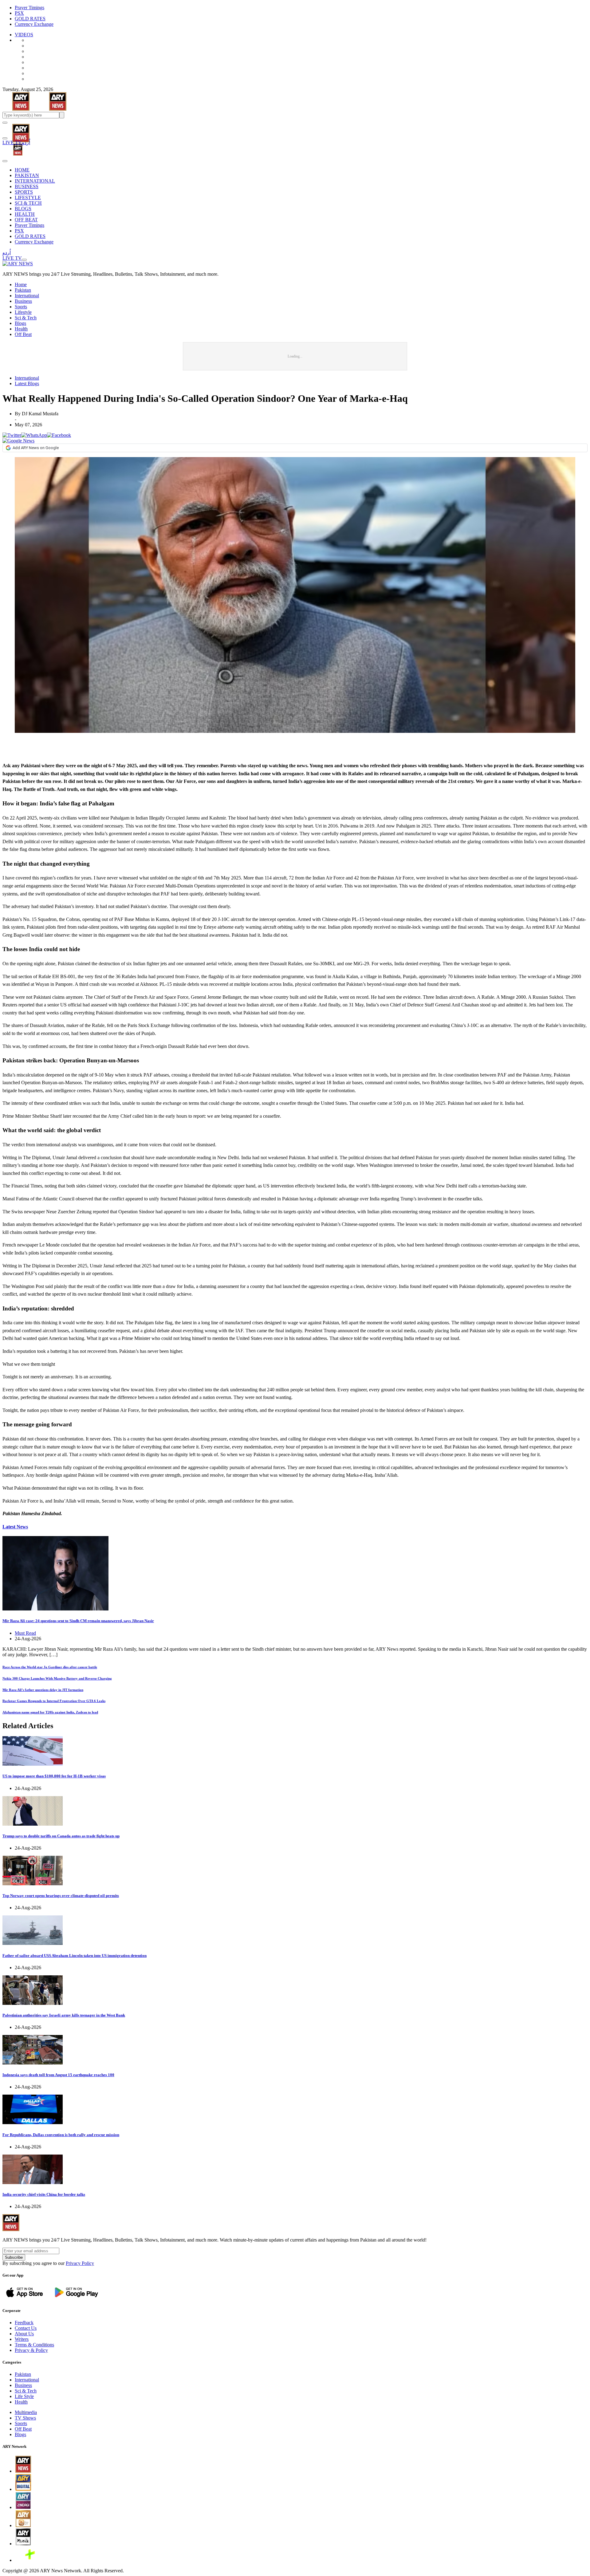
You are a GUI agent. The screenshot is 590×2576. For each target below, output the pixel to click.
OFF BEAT (26, 220)
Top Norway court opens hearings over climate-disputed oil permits (61, 1896)
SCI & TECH (28, 203)
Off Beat (23, 334)
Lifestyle (23, 312)
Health (21, 329)
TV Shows (25, 2418)
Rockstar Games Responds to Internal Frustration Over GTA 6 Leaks (54, 1701)
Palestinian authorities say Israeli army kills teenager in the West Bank (64, 2015)
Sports (21, 307)
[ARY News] (13, 129)
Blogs (20, 323)
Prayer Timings (29, 8)
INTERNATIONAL (35, 181)
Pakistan (23, 290)
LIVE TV (12, 142)
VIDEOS (24, 35)
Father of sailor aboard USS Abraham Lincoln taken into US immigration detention (75, 1956)
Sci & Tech (26, 318)
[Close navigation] (5, 161)
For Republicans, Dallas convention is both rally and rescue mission (61, 2135)
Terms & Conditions (34, 2345)
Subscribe (14, 2257)
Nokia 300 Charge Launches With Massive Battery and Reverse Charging (57, 1678)
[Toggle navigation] (5, 123)
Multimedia (26, 2412)
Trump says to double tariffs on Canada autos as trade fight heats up (61, 1836)
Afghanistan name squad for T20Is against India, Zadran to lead (50, 1712)
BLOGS (23, 209)
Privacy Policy (80, 2263)
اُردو (26, 142)
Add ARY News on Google (36, 448)
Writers (22, 2339)
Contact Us (26, 2328)
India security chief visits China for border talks (44, 2194)
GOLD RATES (30, 19)
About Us (24, 2334)
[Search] (5, 138)
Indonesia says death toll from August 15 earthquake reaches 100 (58, 2075)
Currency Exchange (34, 24)
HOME (22, 170)
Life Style (24, 2396)
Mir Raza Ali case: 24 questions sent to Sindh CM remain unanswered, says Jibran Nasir (78, 1621)
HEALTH (25, 214)
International (27, 296)
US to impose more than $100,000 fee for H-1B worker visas (54, 1776)
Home (21, 284)
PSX (19, 13)
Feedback (24, 2323)
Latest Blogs (27, 383)
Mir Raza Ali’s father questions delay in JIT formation (43, 1690)
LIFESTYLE (28, 198)
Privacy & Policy (31, 2350)
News (15, 1527)
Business (23, 301)
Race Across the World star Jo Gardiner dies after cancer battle (50, 1667)
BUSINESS (27, 186)
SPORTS (24, 192)
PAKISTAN (27, 175)
